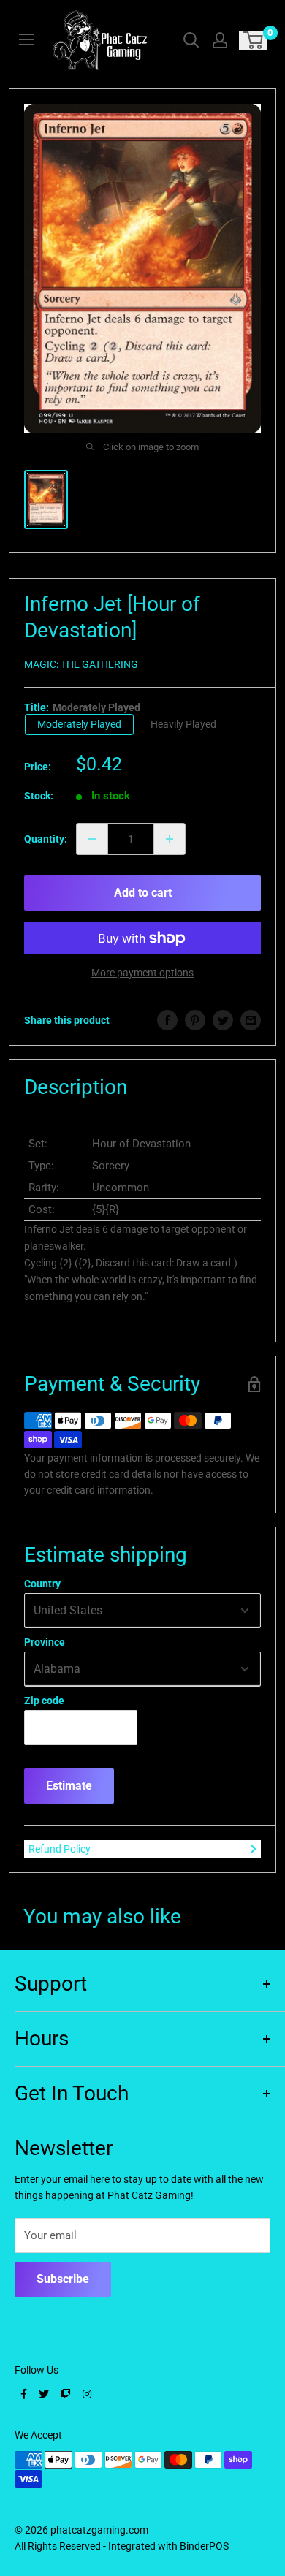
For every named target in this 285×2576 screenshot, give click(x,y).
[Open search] (191, 40)
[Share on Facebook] (167, 1020)
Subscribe (63, 2279)
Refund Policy (60, 1849)
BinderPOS (204, 2546)
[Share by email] (251, 1020)
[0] (254, 40)
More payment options (142, 973)
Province (45, 1642)
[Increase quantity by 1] (170, 839)
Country (42, 1584)
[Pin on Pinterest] (195, 1020)
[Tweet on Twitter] (223, 1020)
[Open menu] (26, 39)
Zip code (44, 1701)
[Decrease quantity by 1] (92, 839)
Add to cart (143, 893)
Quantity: (46, 839)
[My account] (220, 40)
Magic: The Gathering (81, 664)
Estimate (69, 1786)
